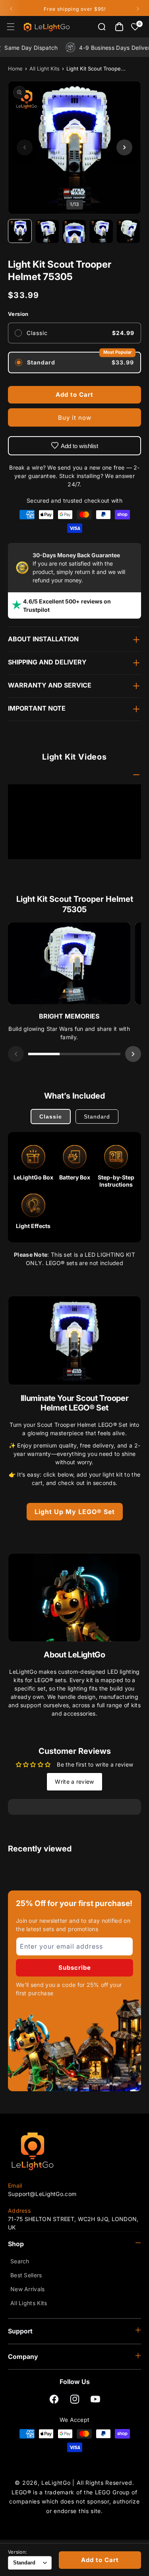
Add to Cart (100, 2560)
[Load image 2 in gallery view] (47, 231)
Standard (97, 1117)
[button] (11, 27)
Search (20, 2261)
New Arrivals (28, 2289)
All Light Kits (45, 69)
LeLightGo (56, 2483)
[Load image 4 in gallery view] (101, 231)
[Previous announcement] (11, 9)
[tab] (44, 1054)
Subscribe (75, 1968)
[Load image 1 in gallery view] (20, 231)
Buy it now (75, 418)
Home (15, 69)
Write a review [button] (74, 1782)
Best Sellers (26, 2275)
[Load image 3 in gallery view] (74, 231)
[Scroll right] (133, 1054)
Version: (17, 2552)
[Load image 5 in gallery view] (128, 231)
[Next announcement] (138, 9)
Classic (51, 1117)
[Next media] (124, 147)
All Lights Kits (29, 2303)
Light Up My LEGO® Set (75, 1512)
